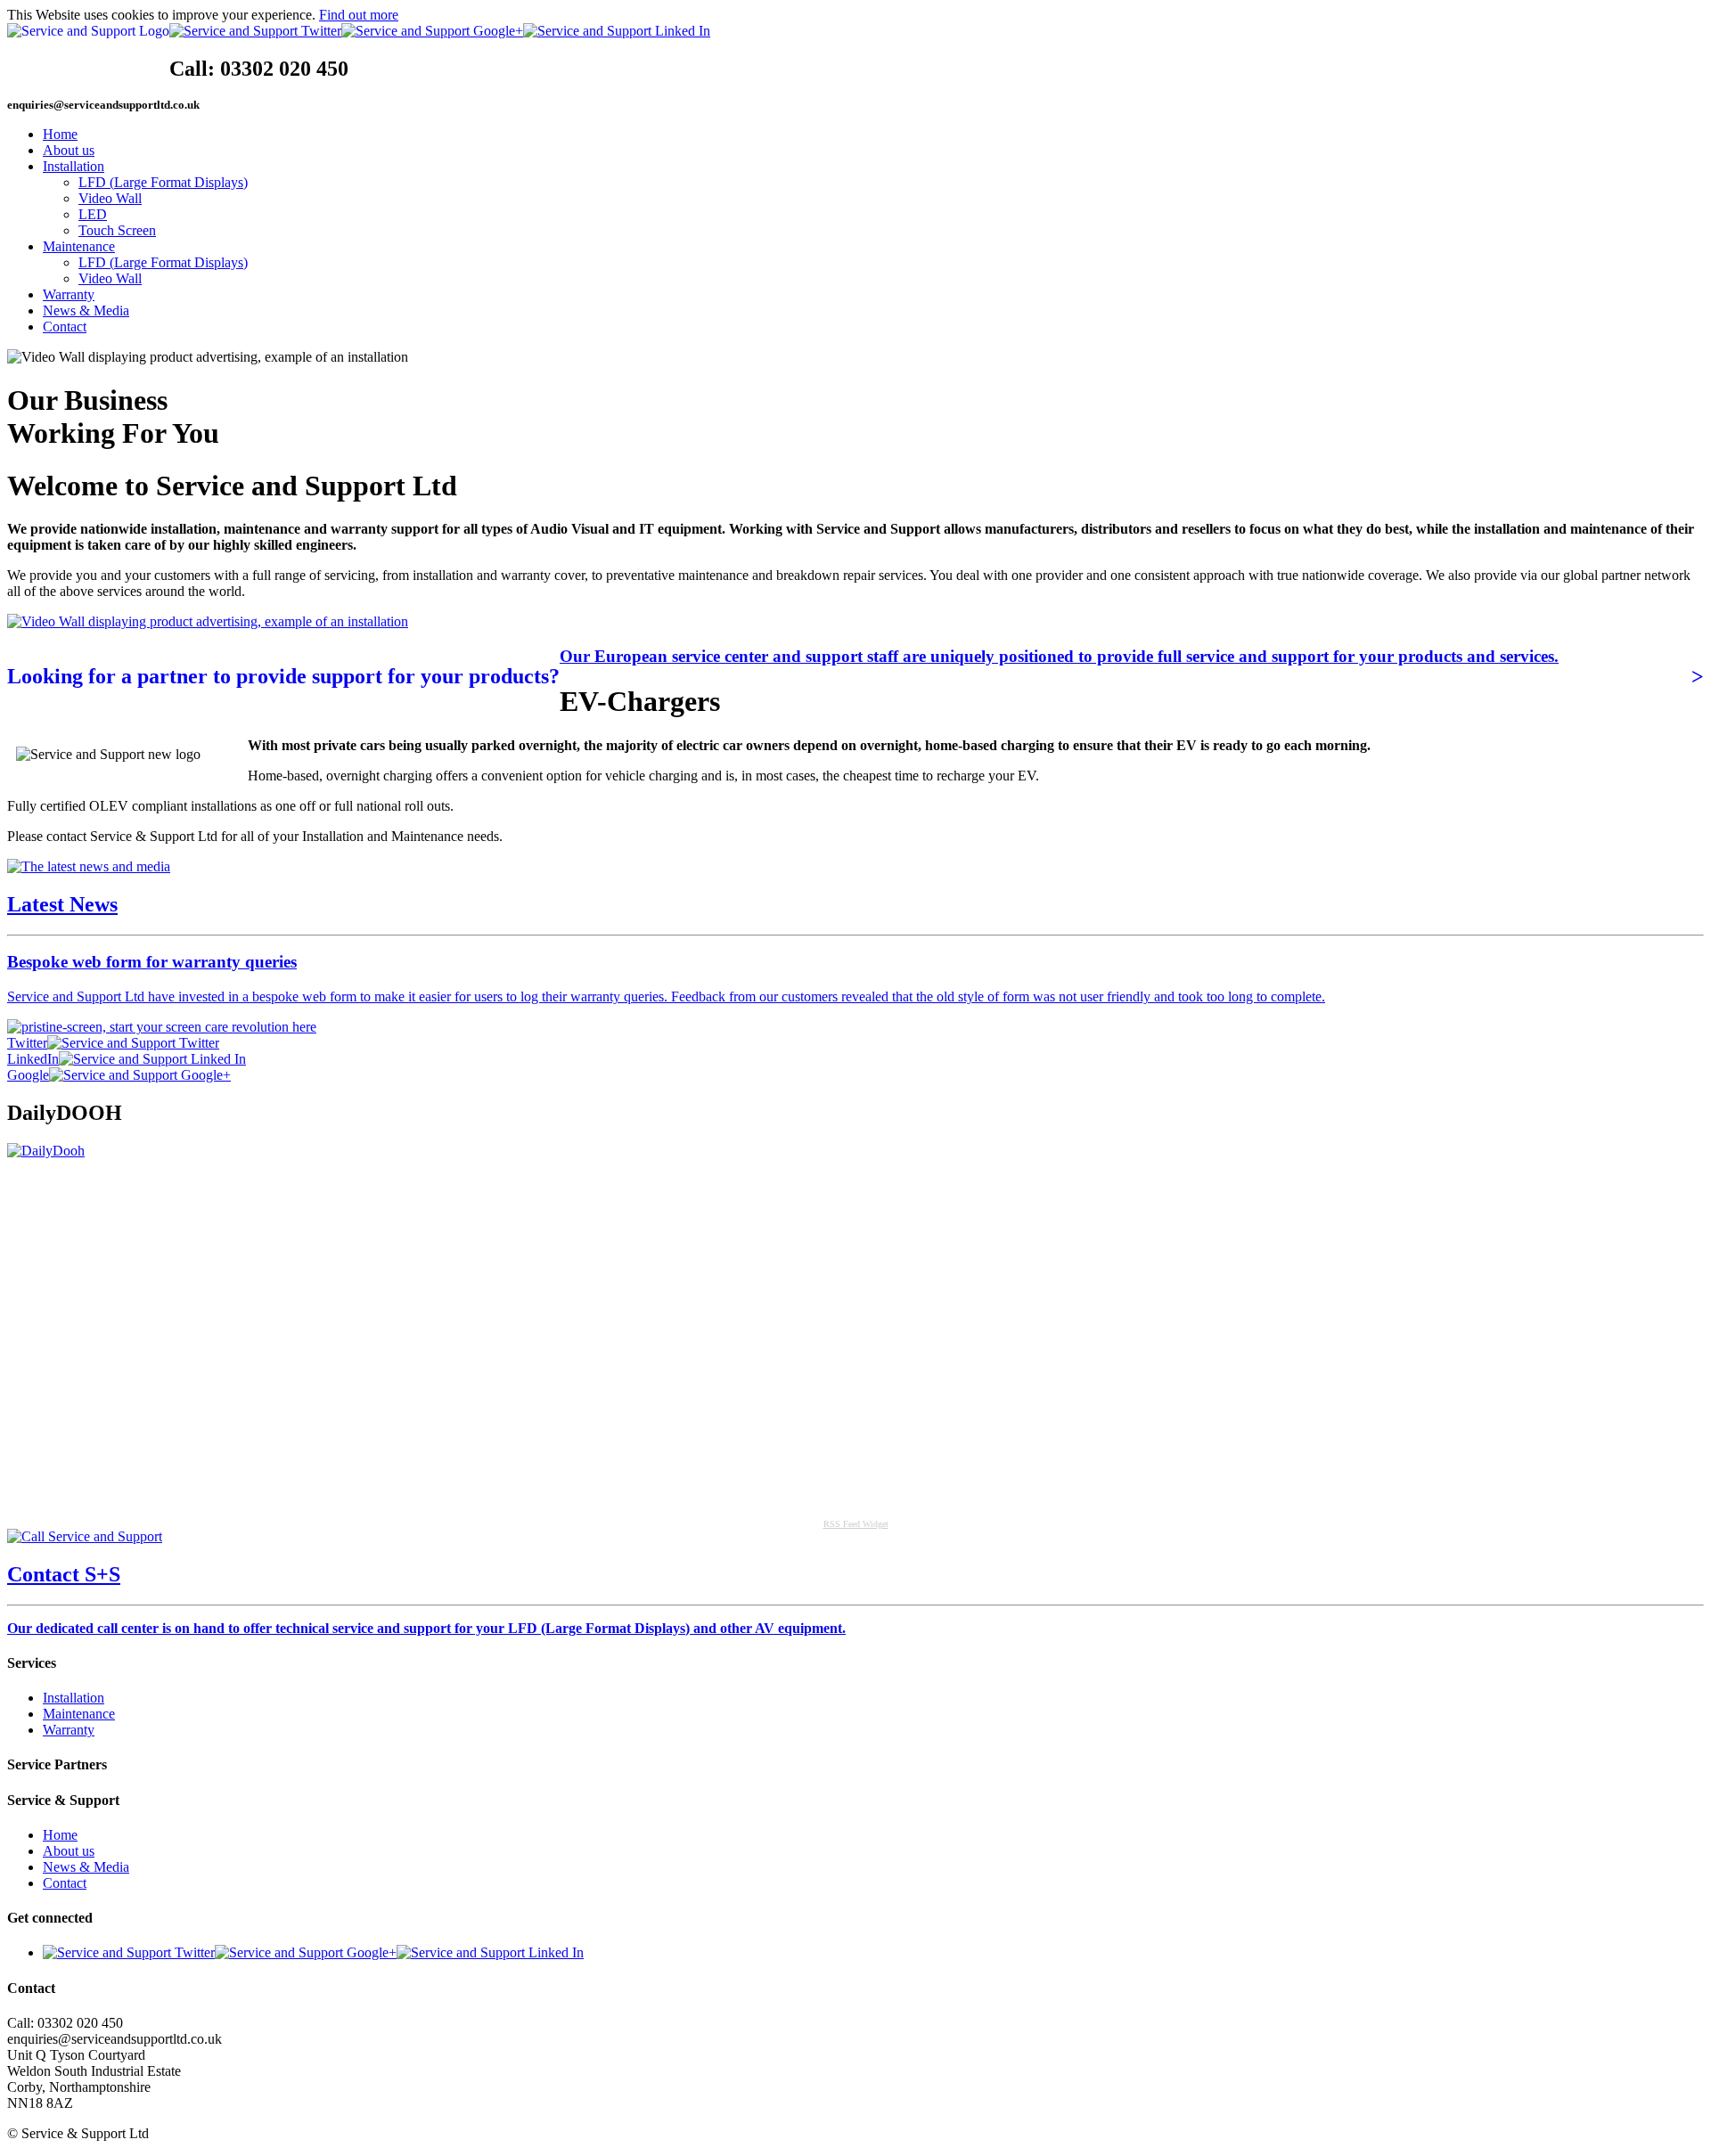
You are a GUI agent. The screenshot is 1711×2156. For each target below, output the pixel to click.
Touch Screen (117, 230)
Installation (74, 166)
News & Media (86, 310)
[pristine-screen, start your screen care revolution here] (162, 1027)
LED (93, 214)
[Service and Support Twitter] (255, 31)
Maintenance (79, 246)
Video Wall (110, 198)
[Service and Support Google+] (432, 31)
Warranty (69, 294)
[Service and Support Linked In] (617, 31)
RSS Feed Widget (856, 1524)
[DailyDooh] (46, 1151)
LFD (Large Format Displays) (163, 182)
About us (69, 150)
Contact (65, 327)
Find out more (359, 15)
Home (60, 134)
